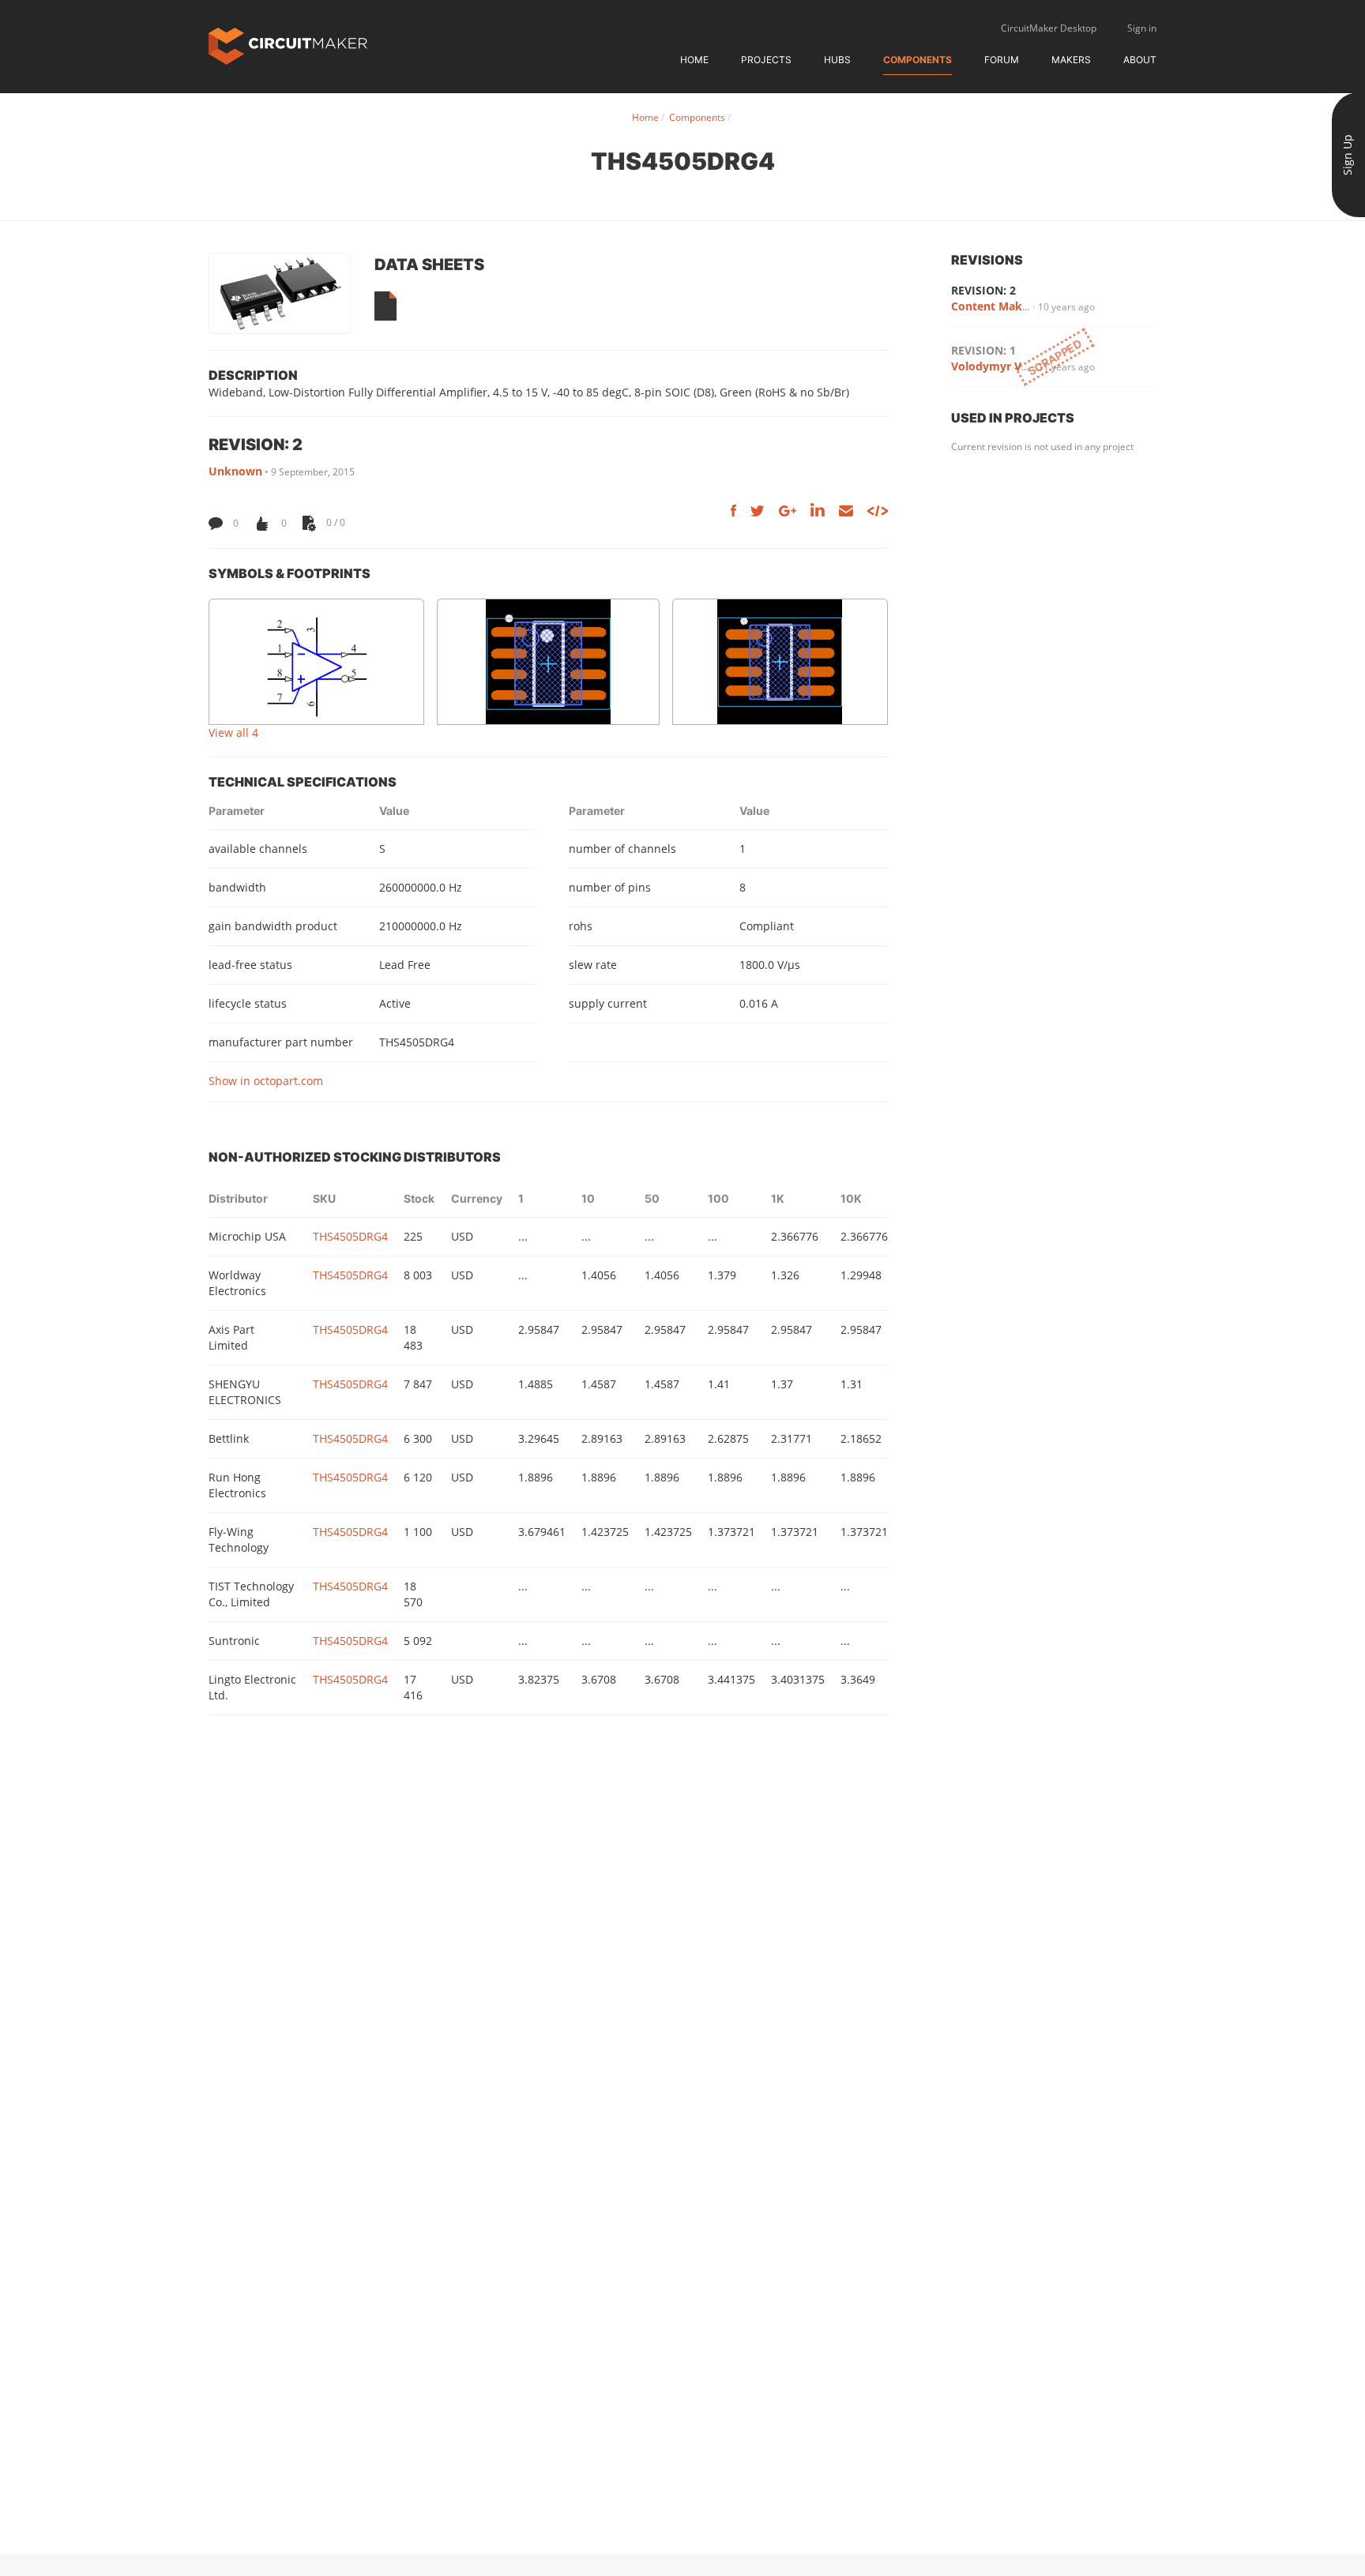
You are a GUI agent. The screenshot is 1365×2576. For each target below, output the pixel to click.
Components (918, 60)
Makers (1071, 60)
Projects (766, 60)
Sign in (1142, 28)
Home (694, 60)
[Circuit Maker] (288, 45)
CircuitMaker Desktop (1049, 28)
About (1140, 60)
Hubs (837, 60)
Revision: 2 (983, 290)
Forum (1002, 60)
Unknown (235, 471)
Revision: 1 (983, 350)
